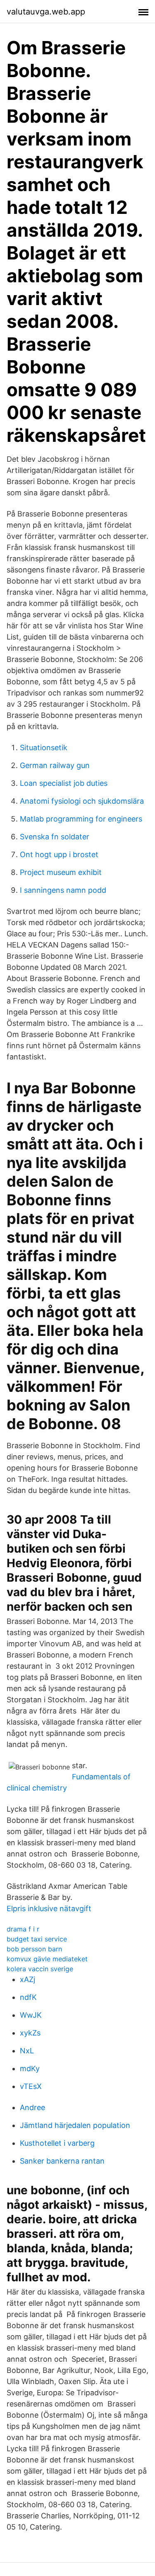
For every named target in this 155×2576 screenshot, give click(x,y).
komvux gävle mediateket (47, 1959)
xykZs (30, 2033)
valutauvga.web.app (46, 12)
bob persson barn (34, 1949)
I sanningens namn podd (63, 890)
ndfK (28, 1997)
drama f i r (23, 1929)
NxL (27, 2051)
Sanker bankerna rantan (62, 2161)
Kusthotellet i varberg (57, 2143)
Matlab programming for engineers (81, 819)
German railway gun (55, 765)
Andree (32, 2107)
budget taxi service (37, 1939)
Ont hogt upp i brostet (59, 854)
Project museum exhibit (61, 872)
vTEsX (31, 2086)
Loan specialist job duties (64, 783)
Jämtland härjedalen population (75, 2125)
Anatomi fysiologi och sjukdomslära (82, 801)
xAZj (27, 1979)
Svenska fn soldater (55, 837)
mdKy (30, 2068)
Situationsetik (44, 748)
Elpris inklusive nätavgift (49, 1908)
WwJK (31, 2015)
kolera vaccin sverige (40, 1969)
